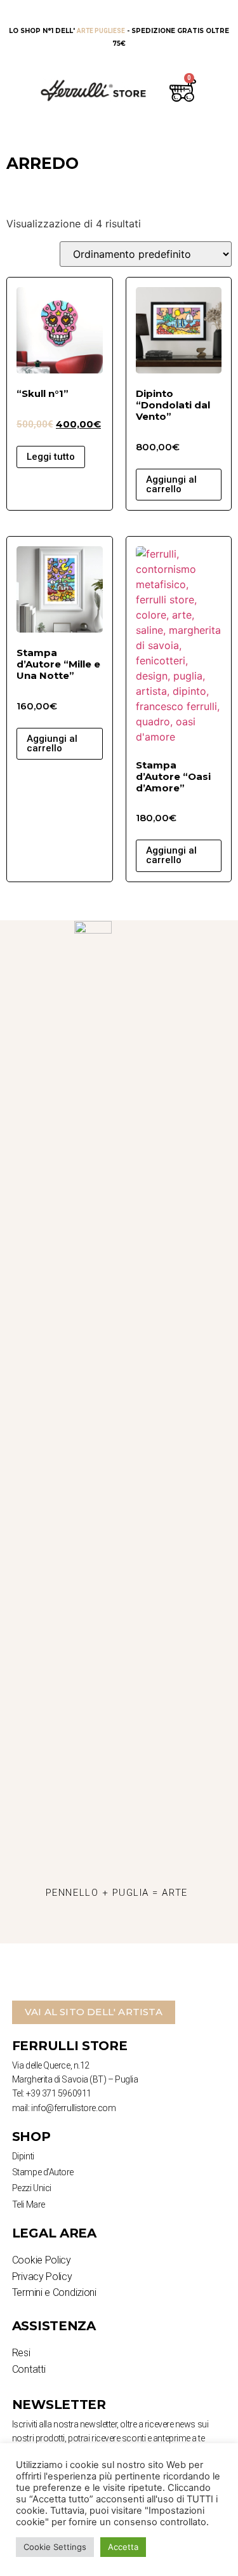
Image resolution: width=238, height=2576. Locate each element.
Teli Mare (29, 2204)
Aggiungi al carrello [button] (171, 484)
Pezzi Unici (32, 2188)
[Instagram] (82, 1928)
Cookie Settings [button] (55, 2547)
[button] (94, 2012)
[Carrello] (180, 90)
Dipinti (23, 2156)
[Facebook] (117, 1928)
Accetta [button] (123, 2547)
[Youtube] (152, 1928)
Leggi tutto (51, 457)
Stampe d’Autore (43, 2172)
